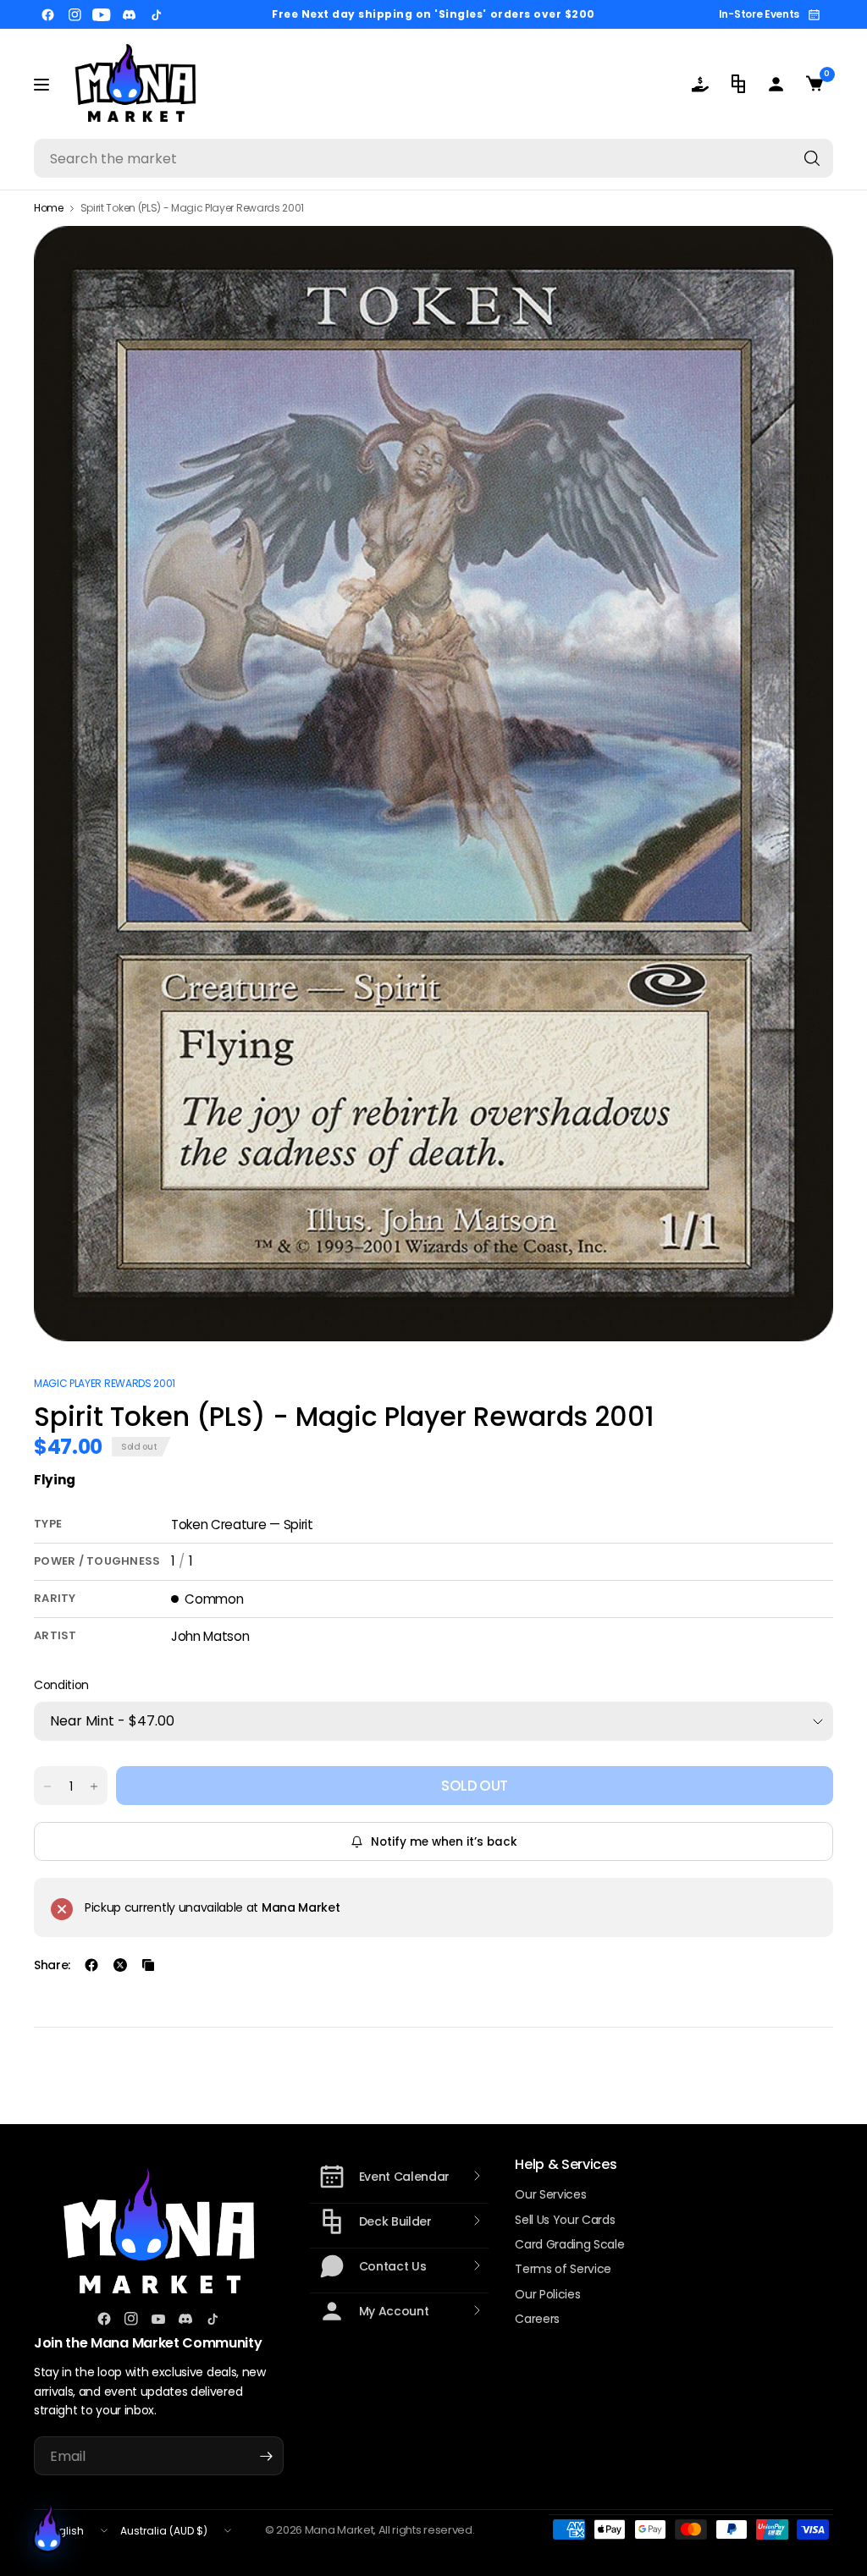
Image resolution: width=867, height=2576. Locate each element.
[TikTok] (156, 14)
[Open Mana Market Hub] (47, 2529)
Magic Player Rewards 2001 (105, 1383)
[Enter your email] (267, 2456)
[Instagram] (75, 14)
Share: (52, 1965)
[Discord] (129, 14)
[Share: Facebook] (91, 1965)
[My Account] (776, 84)
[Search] (812, 158)
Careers (537, 2319)
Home (49, 208)
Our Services (550, 2194)
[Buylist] (700, 84)
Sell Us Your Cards (565, 2220)
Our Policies (547, 2294)
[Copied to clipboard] (148, 1965)
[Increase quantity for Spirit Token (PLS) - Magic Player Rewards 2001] (94, 1786)
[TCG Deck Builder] (738, 84)
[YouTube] (102, 14)
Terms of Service (563, 2269)
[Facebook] (47, 14)
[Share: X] (120, 1965)
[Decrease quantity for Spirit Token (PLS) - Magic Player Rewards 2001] (47, 1786)
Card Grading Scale (569, 2244)
